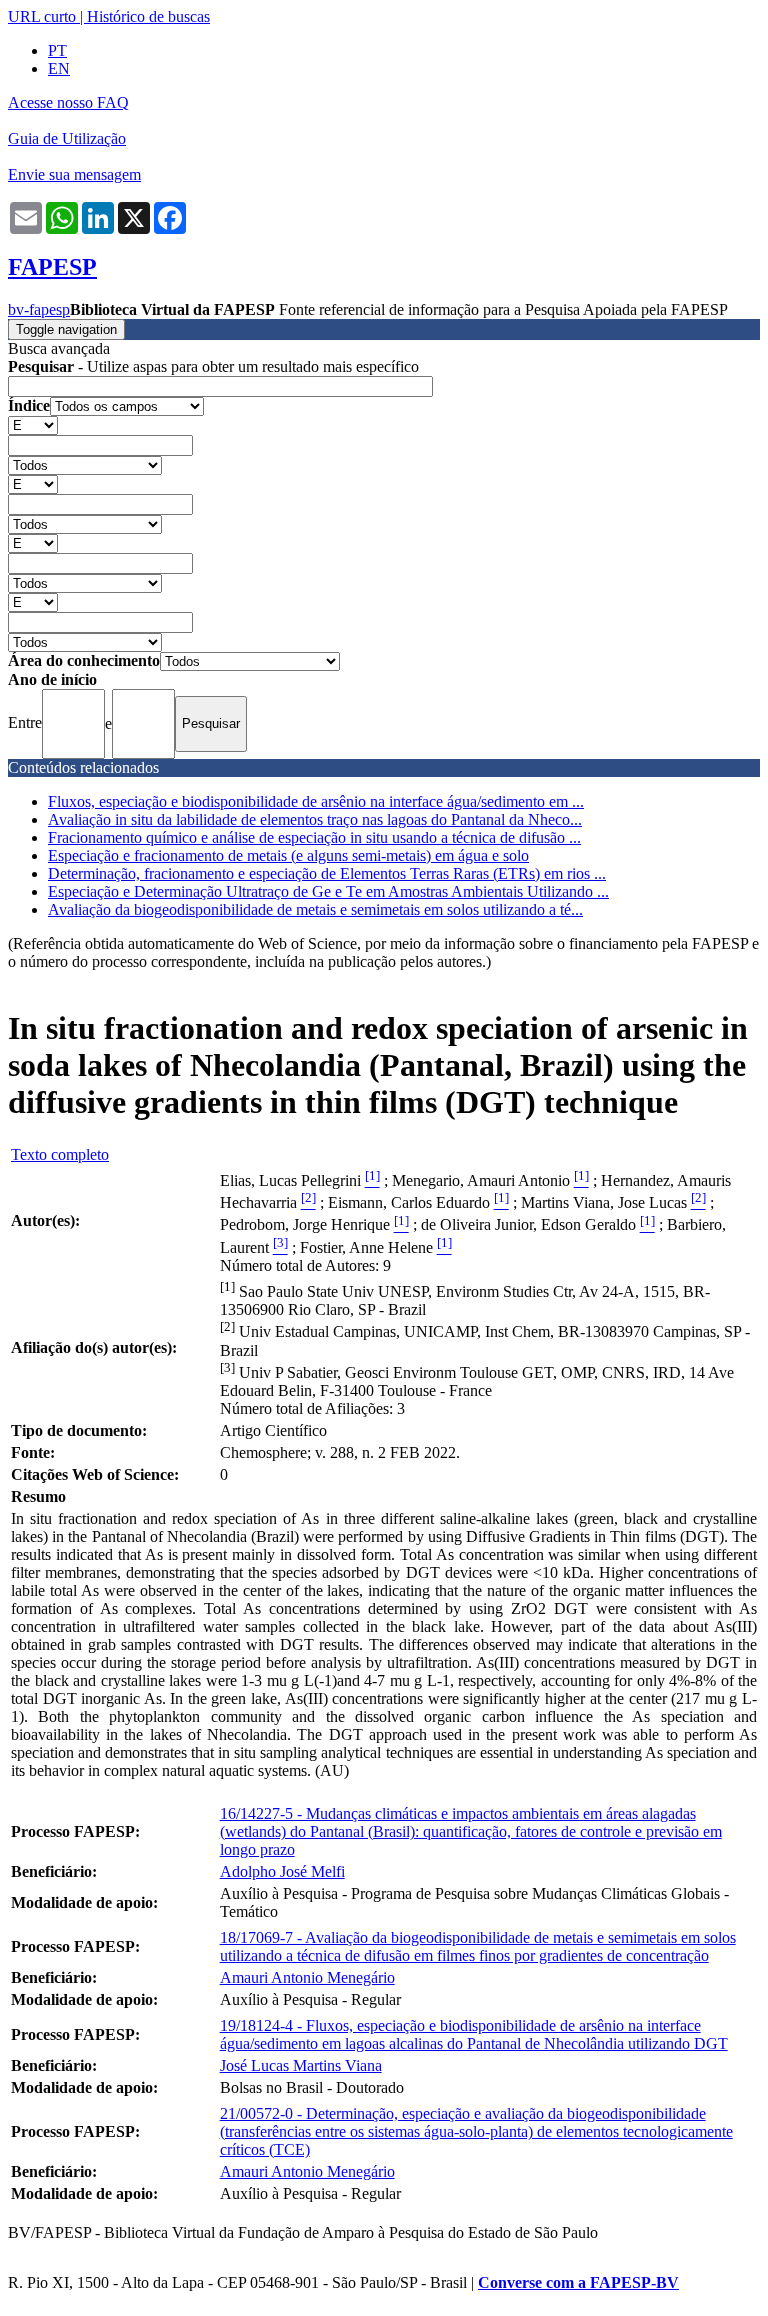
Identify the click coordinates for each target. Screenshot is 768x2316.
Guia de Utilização (67, 138)
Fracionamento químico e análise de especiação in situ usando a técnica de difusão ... (314, 837)
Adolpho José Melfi (282, 1871)
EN (59, 68)
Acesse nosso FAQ (68, 102)
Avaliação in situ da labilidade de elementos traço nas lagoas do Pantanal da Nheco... (315, 819)
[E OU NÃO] (33, 424)
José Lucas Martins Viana (301, 2065)
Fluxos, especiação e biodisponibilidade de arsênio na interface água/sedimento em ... (316, 801)
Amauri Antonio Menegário (307, 1977)
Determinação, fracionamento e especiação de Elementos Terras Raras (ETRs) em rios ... (327, 873)
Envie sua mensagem (74, 174)
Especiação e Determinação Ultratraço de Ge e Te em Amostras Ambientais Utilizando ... (328, 891)
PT (57, 50)
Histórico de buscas (148, 16)
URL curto (42, 16)
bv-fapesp (39, 309)
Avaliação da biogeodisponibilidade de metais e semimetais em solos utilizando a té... (315, 909)
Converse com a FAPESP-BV (578, 2282)
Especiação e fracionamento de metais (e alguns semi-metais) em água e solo (288, 855)
